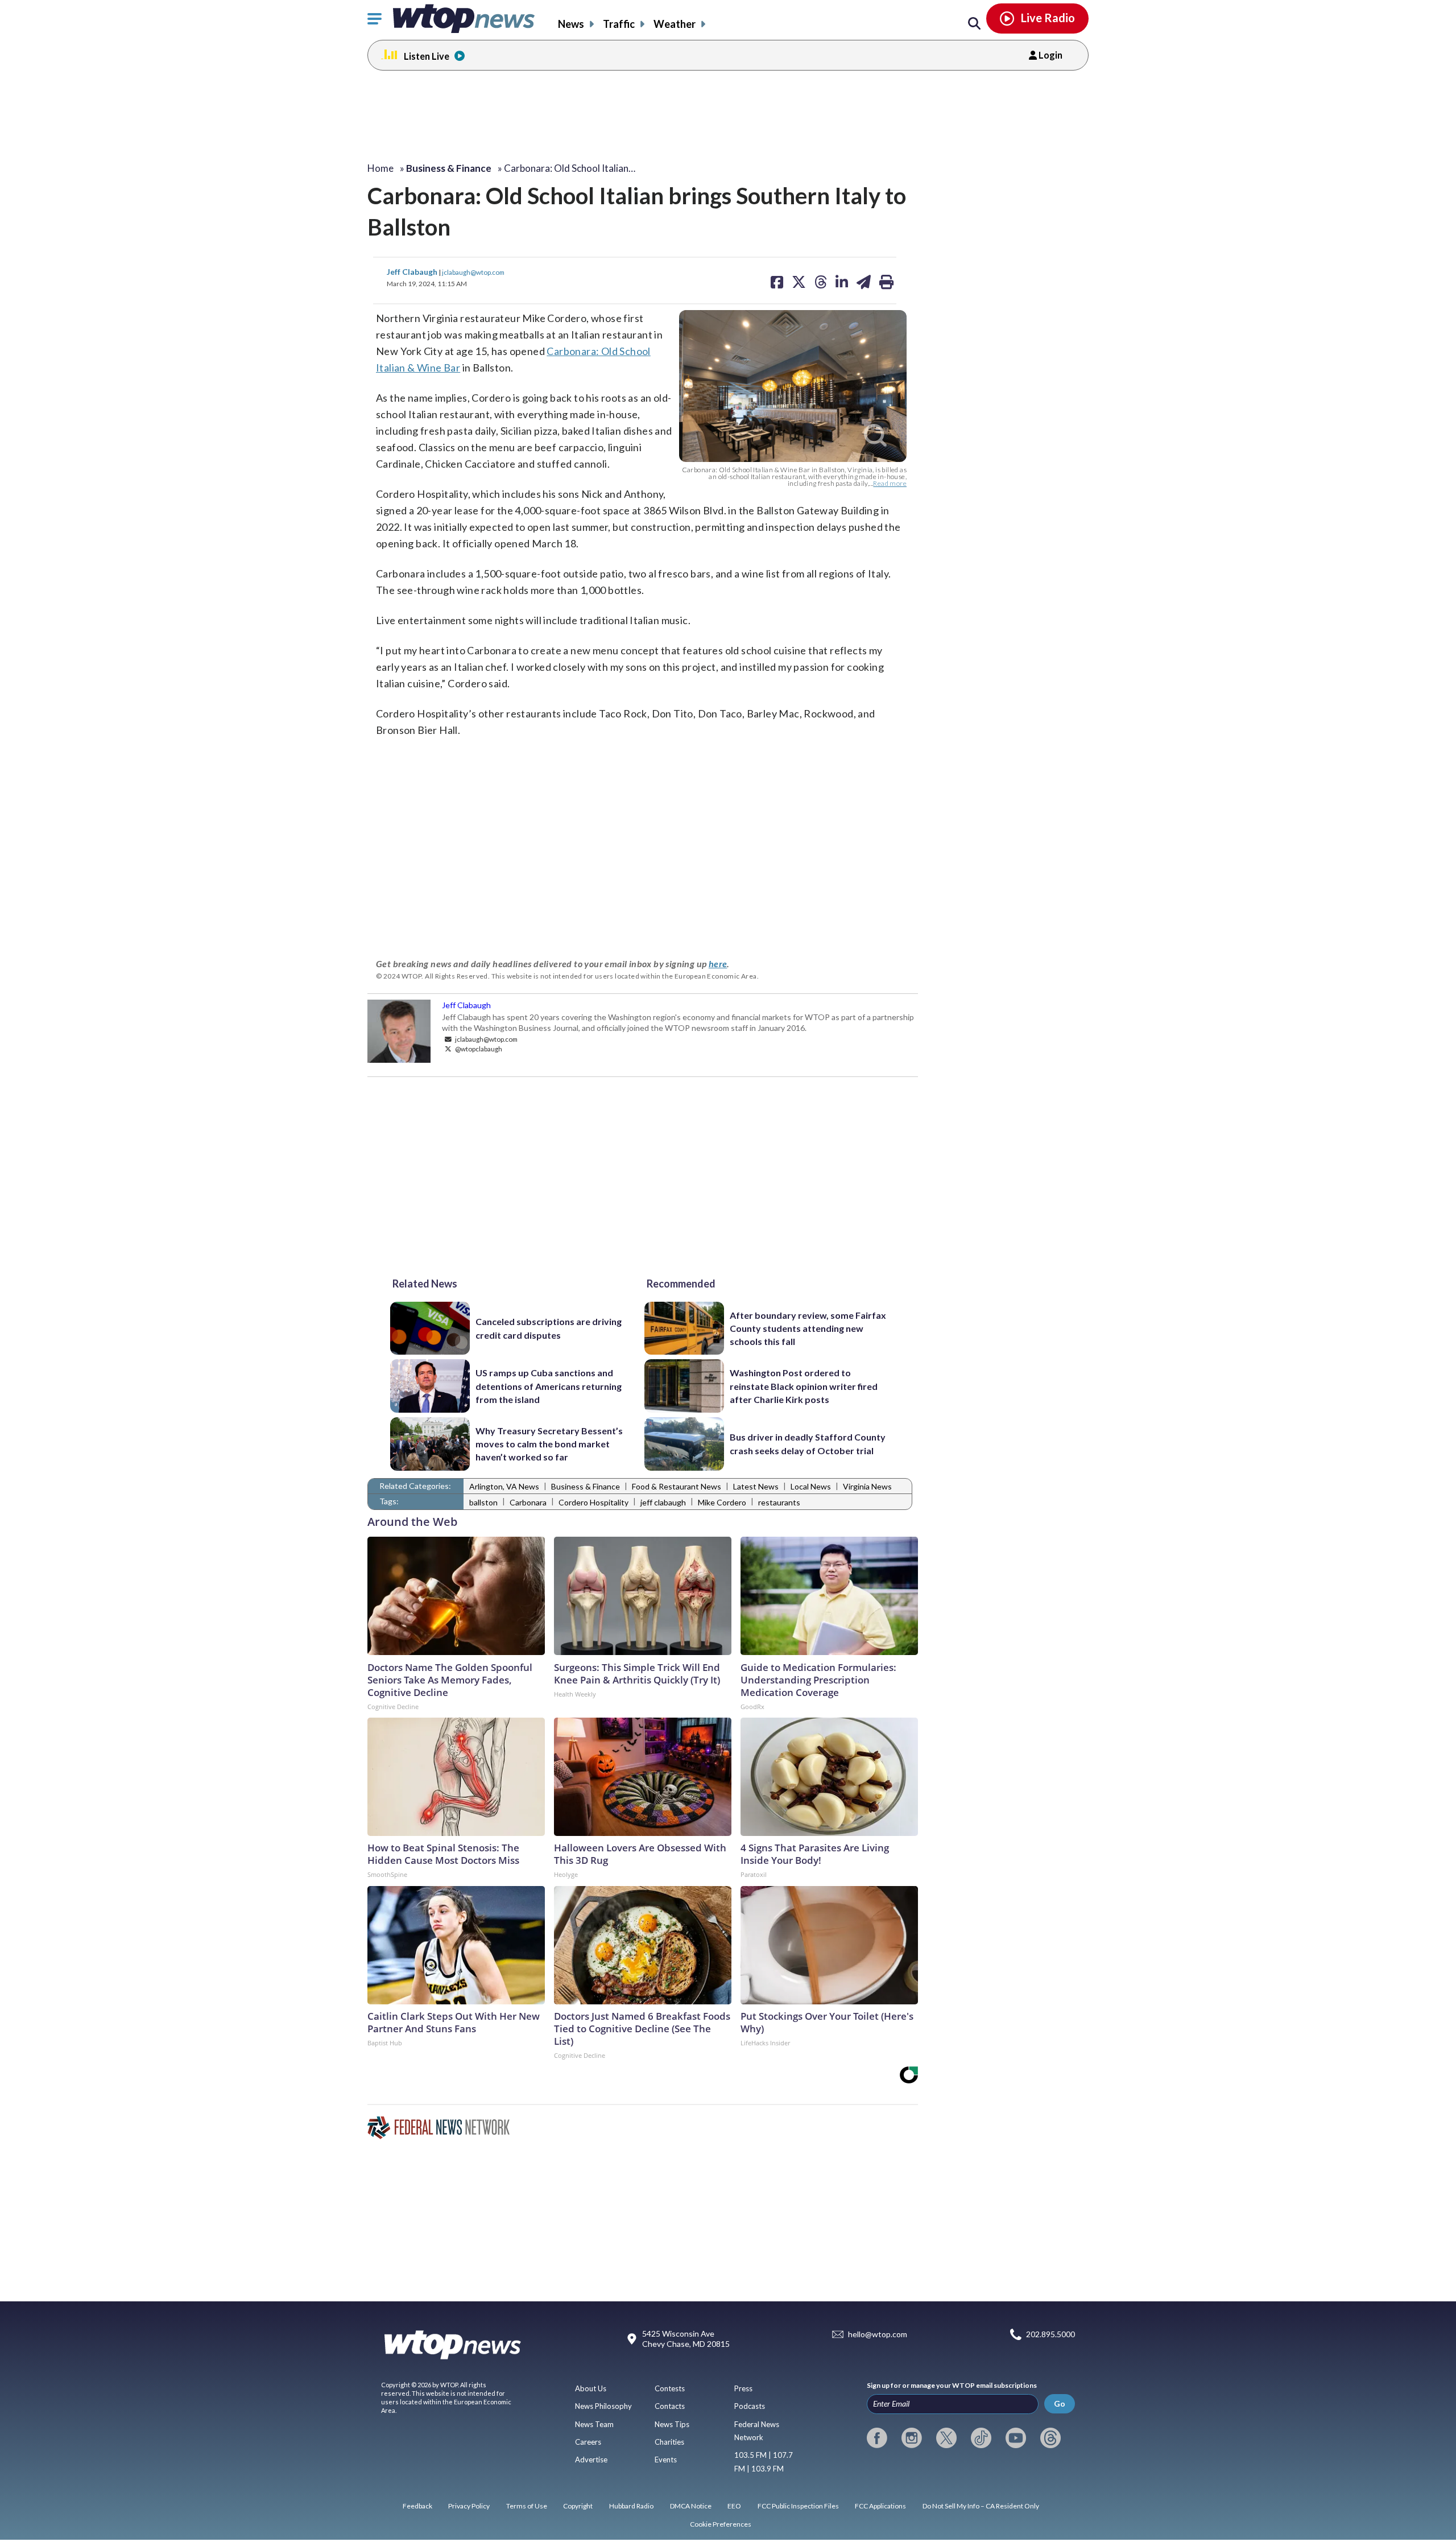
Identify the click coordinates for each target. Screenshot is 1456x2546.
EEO (734, 2506)
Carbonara (528, 1502)
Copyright (578, 2506)
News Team (594, 2424)
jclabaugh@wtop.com (473, 272)
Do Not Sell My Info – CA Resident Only (981, 2506)
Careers (588, 2442)
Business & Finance (586, 1486)
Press (743, 2388)
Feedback (417, 2506)
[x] (946, 2438)
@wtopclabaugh (478, 1049)
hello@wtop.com (878, 2335)
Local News (811, 1486)
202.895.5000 (1050, 2335)
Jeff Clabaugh (413, 272)
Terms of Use (527, 2506)
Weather (675, 24)
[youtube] (1016, 2438)
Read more (890, 483)
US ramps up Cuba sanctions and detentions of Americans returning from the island (549, 1386)
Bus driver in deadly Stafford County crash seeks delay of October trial (808, 1443)
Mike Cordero (722, 1502)
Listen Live (427, 56)
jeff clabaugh (663, 1502)
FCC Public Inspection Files (798, 2506)
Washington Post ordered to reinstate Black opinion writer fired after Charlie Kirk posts (804, 1386)
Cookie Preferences (721, 2524)
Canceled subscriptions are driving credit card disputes (549, 1328)
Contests (670, 2388)
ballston (483, 1502)
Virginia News (867, 1486)
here (718, 963)
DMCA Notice (691, 2506)
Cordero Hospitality (593, 1502)
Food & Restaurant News (677, 1486)
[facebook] (877, 2438)
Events (666, 2460)
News (571, 24)
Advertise (591, 2460)
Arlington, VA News (504, 1486)
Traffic (619, 24)
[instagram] (912, 2438)
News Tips (672, 2424)
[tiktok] (981, 2438)
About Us (591, 2388)
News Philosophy (603, 2406)
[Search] (974, 24)
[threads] (1050, 2438)
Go (1060, 2403)
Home (380, 168)
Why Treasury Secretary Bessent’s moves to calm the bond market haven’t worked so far (549, 1444)
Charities (669, 2442)
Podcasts (750, 2406)
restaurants (779, 1502)
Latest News (756, 1486)
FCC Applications (880, 2506)
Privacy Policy (469, 2506)
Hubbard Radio (631, 2506)
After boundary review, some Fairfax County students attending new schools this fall (808, 1328)
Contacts (670, 2406)
